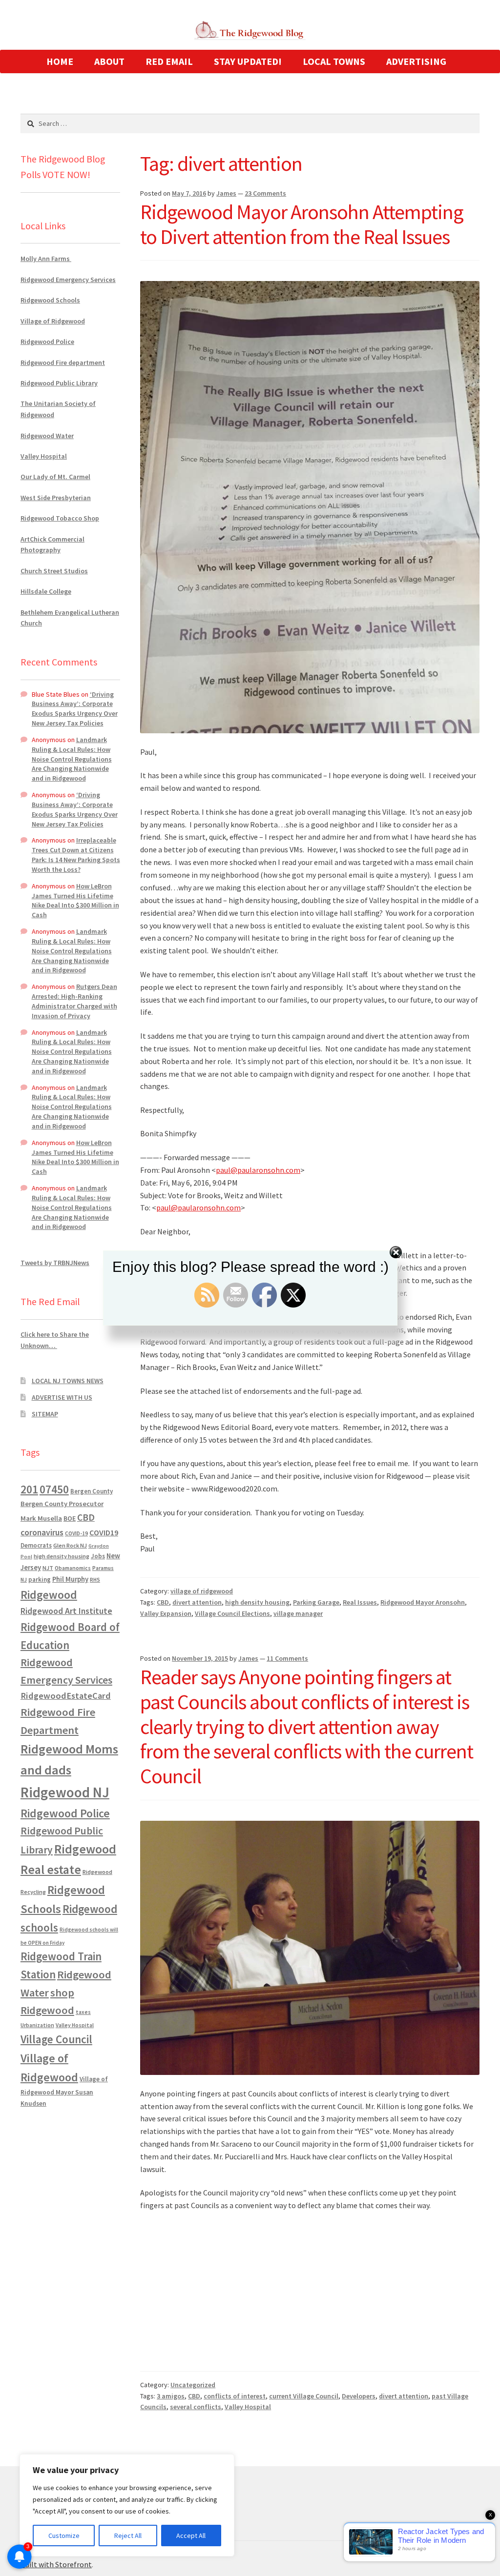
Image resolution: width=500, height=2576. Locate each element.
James (226, 193)
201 (29, 1489)
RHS (95, 1580)
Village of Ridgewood (53, 321)
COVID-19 (76, 1533)
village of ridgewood (202, 1591)
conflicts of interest (235, 2396)
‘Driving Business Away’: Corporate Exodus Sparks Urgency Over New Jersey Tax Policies (75, 709)
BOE (70, 1518)
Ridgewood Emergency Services (68, 280)
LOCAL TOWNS (334, 61)
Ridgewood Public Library (59, 383)
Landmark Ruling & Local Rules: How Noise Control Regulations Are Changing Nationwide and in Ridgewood (72, 759)
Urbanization (37, 2025)
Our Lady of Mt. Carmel (55, 477)
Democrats (36, 1545)
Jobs (98, 1556)
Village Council (56, 2039)
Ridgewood (49, 1595)
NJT (48, 1568)
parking (40, 1580)
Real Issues (360, 1602)
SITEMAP (45, 1414)
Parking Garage (316, 1602)
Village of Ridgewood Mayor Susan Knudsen (64, 2091)
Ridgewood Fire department (63, 362)
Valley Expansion (166, 1613)
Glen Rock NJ (70, 1545)
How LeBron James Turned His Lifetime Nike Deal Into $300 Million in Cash (75, 900)
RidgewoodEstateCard (66, 1696)
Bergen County (92, 1491)
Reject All (128, 2536)
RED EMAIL (169, 61)
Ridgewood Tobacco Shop (60, 518)
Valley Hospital (248, 2407)
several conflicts (196, 2407)
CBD (163, 1602)
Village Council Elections (232, 1613)
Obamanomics (73, 1568)
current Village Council (304, 2396)
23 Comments (265, 193)
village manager (298, 1613)
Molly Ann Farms (46, 259)
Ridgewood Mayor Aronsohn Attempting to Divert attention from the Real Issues (302, 224)
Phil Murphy (70, 1579)
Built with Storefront (56, 2564)
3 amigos (171, 2396)
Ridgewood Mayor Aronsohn (423, 1602)
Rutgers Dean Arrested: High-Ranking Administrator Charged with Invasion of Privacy (74, 1001)
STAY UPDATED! (248, 61)
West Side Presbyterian (56, 498)
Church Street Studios (54, 571)
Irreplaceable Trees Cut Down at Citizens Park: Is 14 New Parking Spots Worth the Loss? (76, 855)
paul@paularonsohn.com (258, 1170)
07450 (54, 1489)
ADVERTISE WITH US (62, 1397)
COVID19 (104, 1532)
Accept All (191, 2536)
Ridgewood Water (47, 436)
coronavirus (42, 1532)
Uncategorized (193, 2385)
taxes (83, 2012)
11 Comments (287, 1658)
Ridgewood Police (47, 342)
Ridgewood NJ (65, 1792)
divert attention (197, 1602)
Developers (359, 2396)
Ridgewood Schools (50, 300)
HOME (60, 61)
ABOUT (109, 61)
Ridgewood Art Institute (66, 1611)
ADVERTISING (416, 61)
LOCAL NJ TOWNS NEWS (68, 1381)
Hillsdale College (46, 591)
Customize (64, 2536)
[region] (127, 2505)
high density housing (257, 1602)
